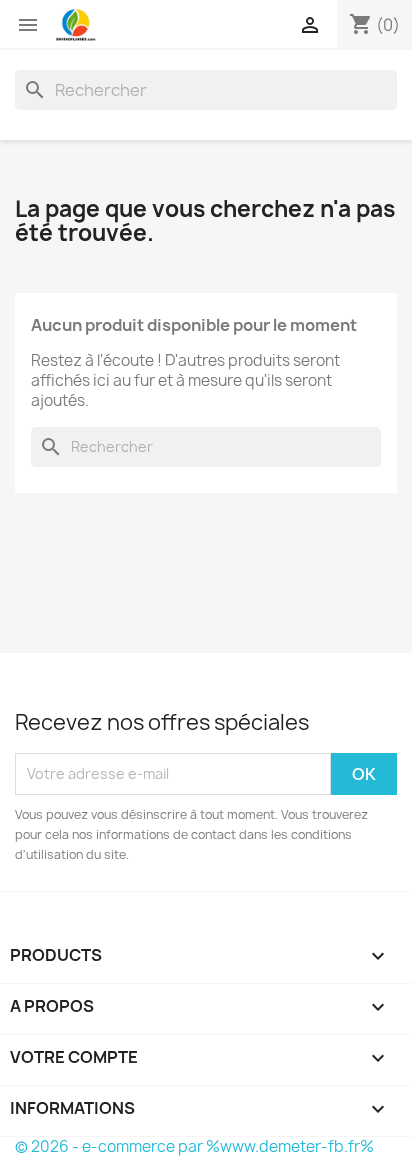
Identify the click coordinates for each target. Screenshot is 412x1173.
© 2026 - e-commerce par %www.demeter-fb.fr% (194, 1146)
